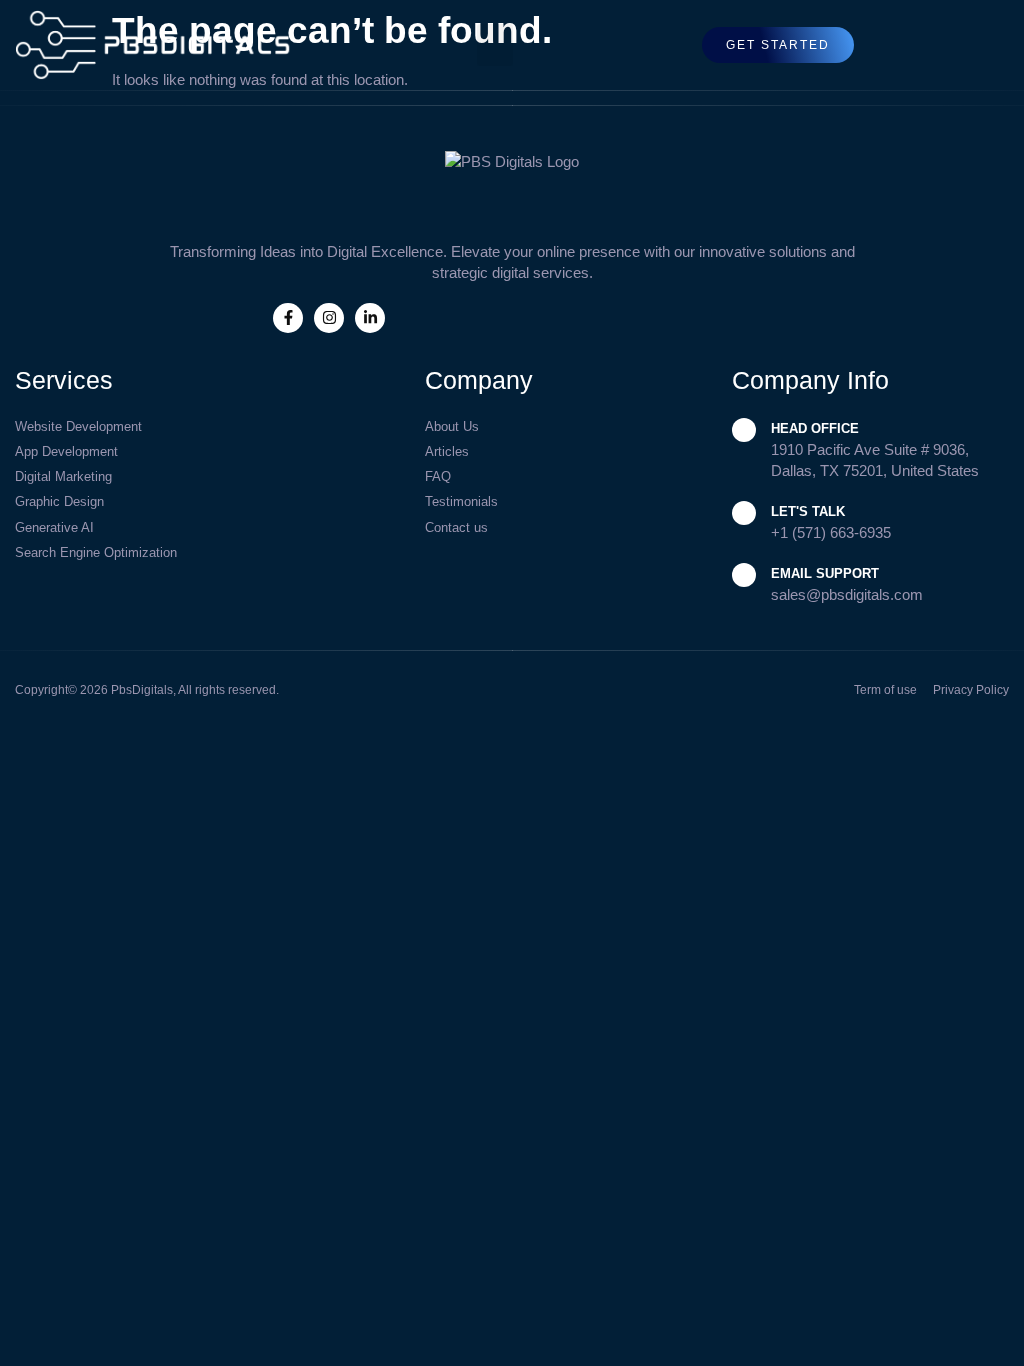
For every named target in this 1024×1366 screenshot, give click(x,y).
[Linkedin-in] (370, 318)
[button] (495, 45)
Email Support (825, 573)
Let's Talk (808, 511)
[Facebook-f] (288, 318)
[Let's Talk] (744, 513)
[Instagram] (329, 318)
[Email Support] (744, 575)
